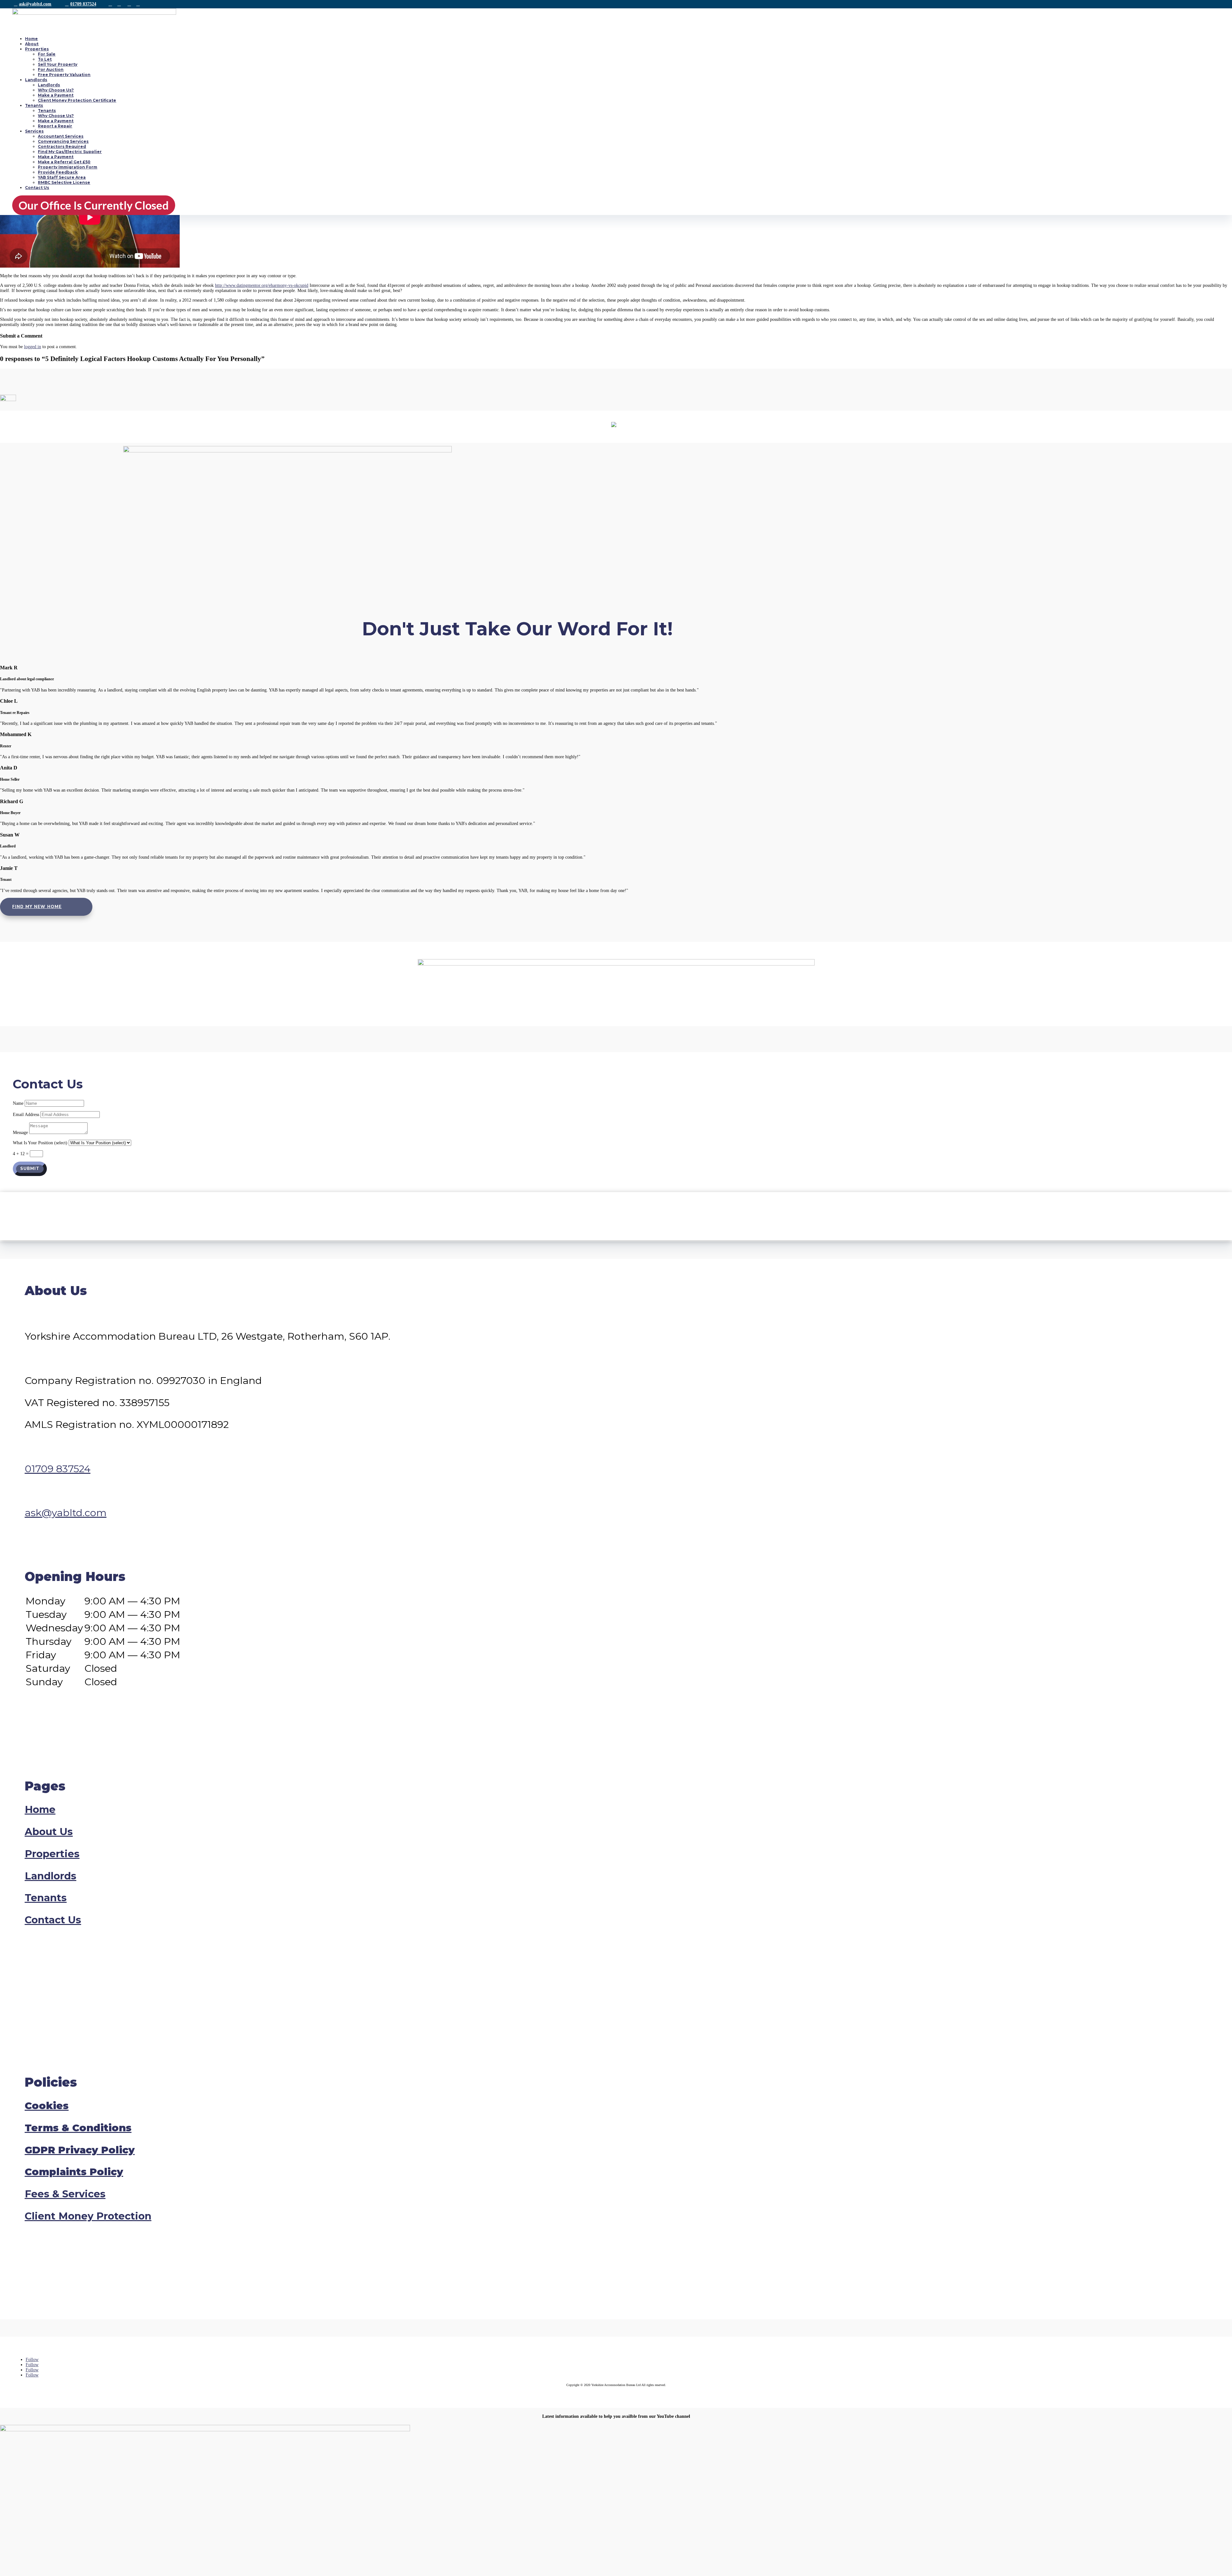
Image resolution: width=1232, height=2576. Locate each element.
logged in (33, 347)
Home (31, 39)
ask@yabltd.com (35, 4)
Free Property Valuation (64, 75)
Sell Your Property (58, 64)
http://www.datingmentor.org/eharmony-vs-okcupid (262, 285)
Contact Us (37, 188)
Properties (37, 49)
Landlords (36, 80)
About (32, 44)
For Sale (47, 54)
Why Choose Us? (56, 90)
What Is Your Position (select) (40, 1143)
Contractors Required (62, 146)
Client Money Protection (88, 2216)
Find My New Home (37, 907)
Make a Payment (56, 95)
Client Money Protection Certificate (77, 100)
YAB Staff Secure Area (62, 177)
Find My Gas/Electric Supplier (70, 152)
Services (34, 131)
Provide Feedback (58, 172)
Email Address (26, 1115)
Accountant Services (61, 136)
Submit (30, 1169)
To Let (45, 59)
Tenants (34, 105)
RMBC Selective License (64, 182)
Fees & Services (65, 2194)
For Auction (51, 69)
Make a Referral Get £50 (64, 162)
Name (18, 1103)
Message (20, 1133)
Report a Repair (55, 126)
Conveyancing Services (63, 141)
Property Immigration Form (68, 167)
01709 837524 (83, 4)
